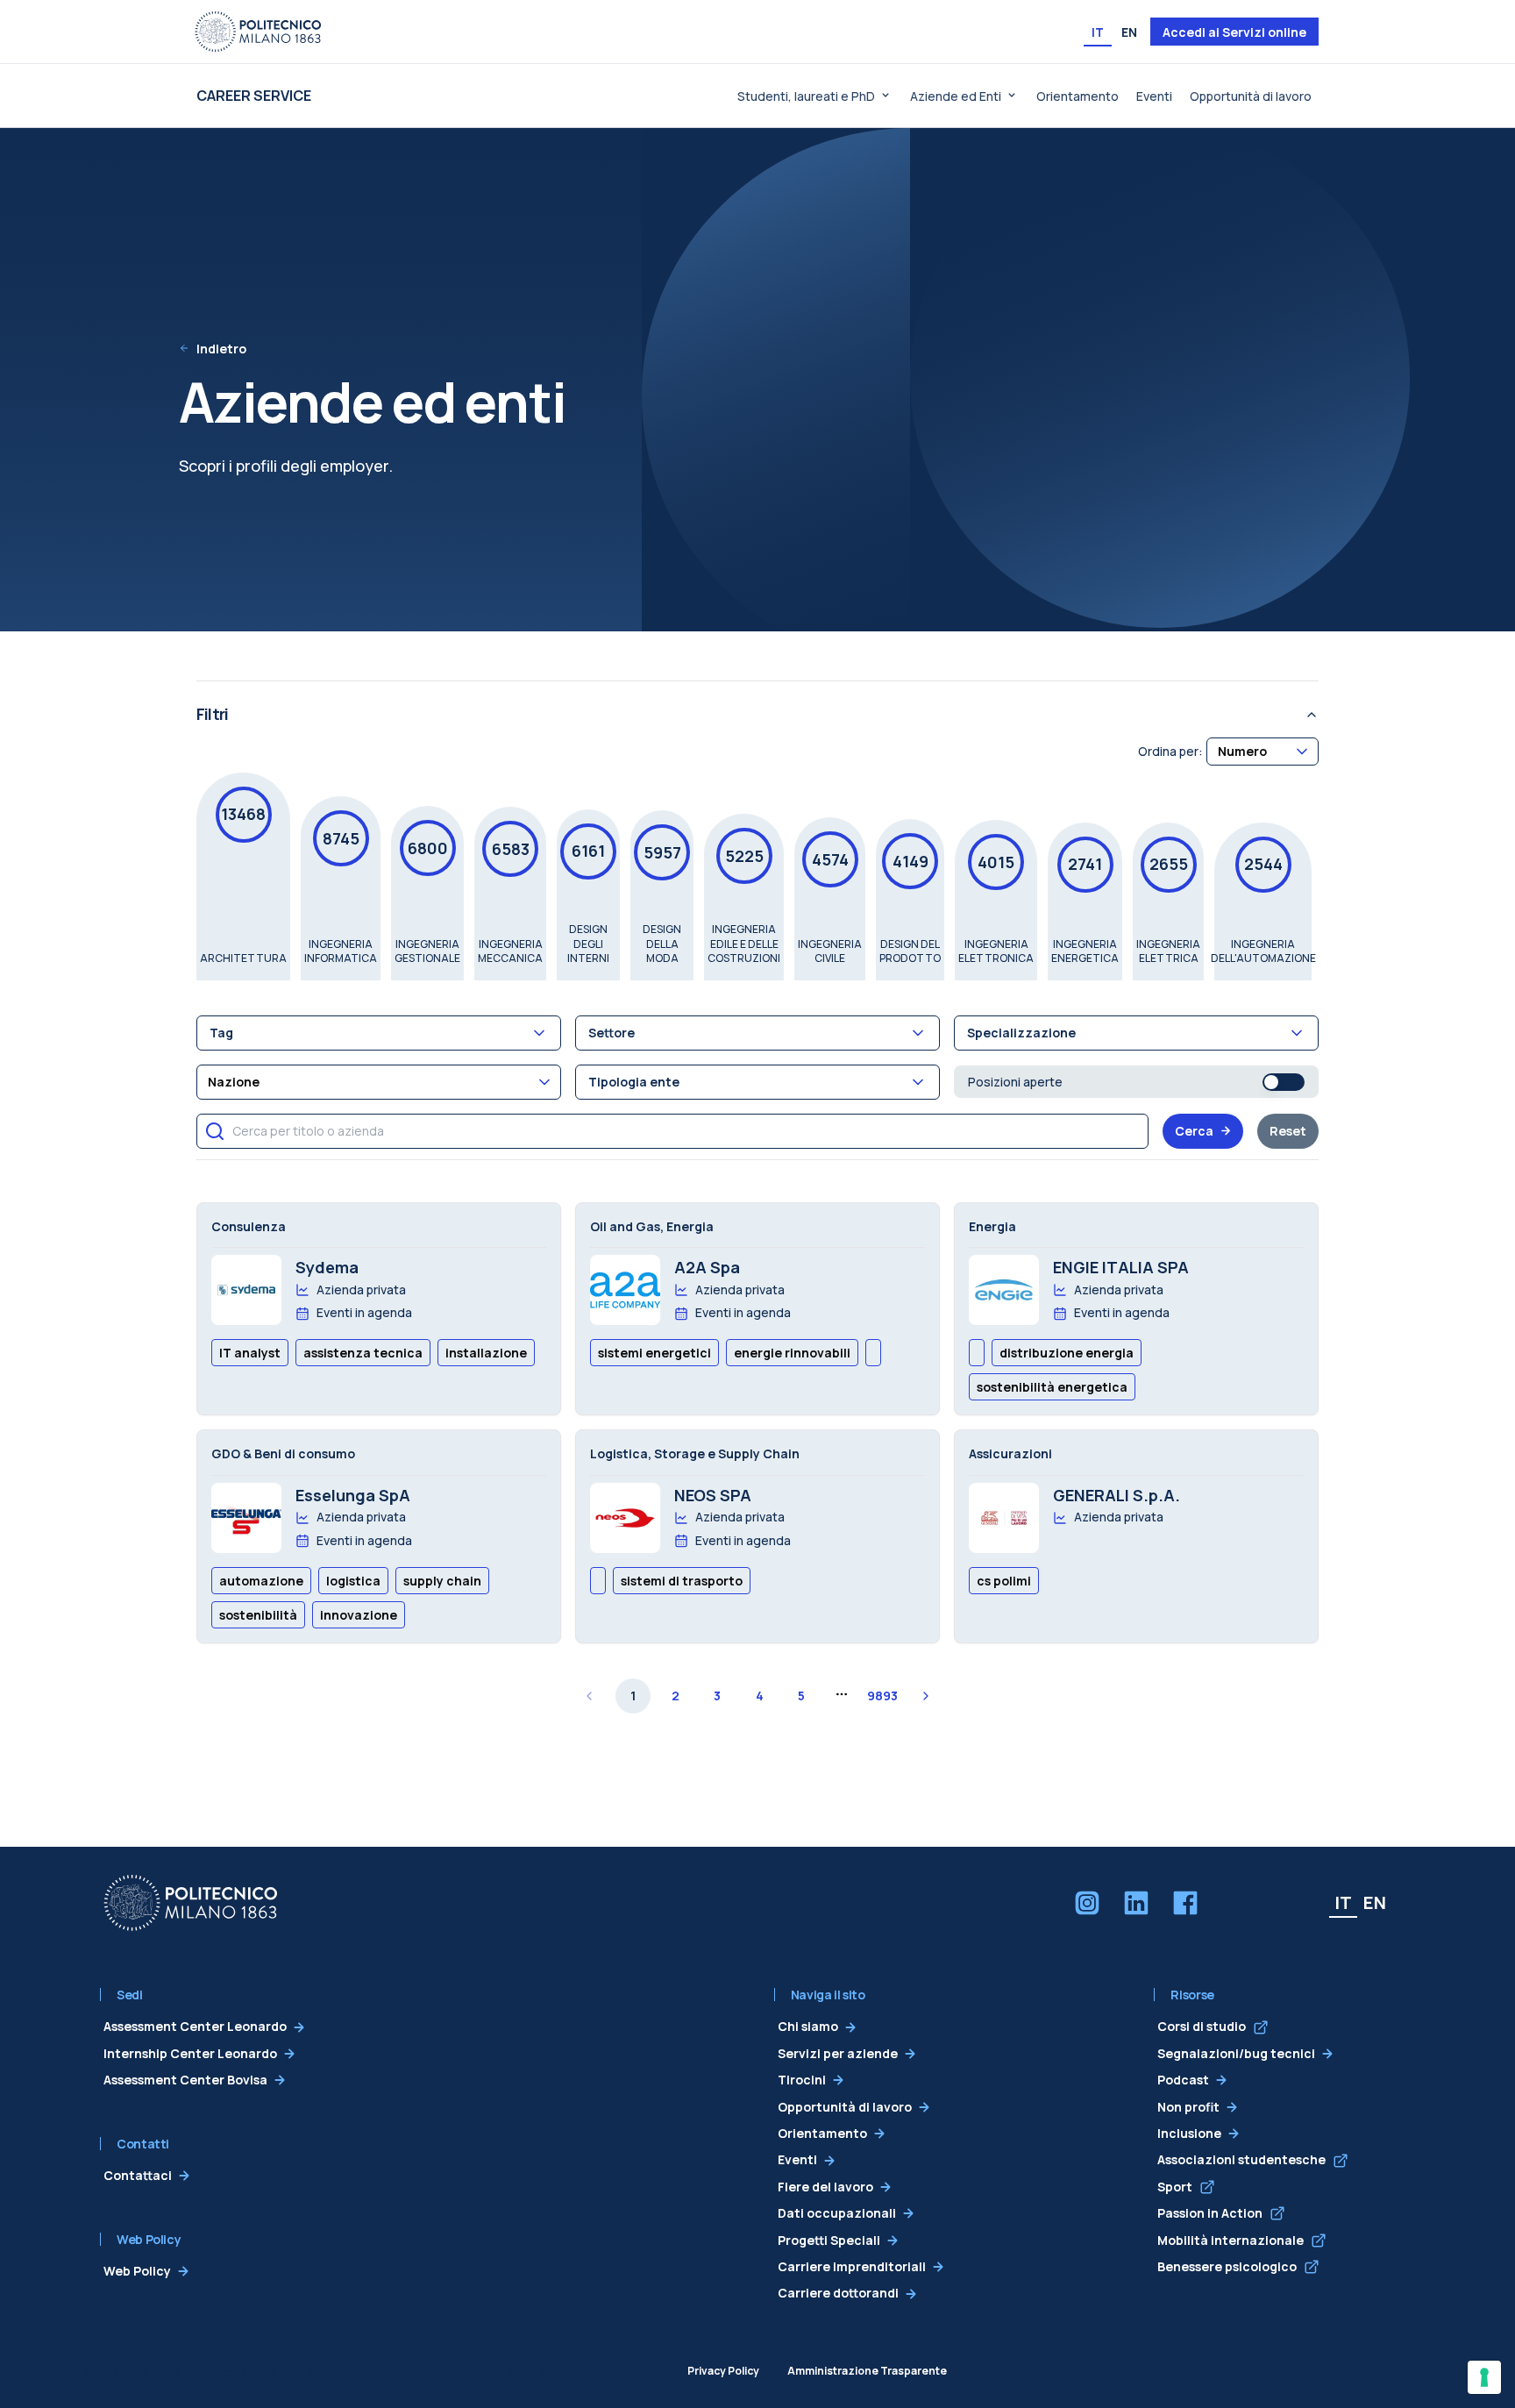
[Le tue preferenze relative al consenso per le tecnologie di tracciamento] (1484, 2377)
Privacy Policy (723, 2371)
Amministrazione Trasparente (867, 2371)
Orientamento (1078, 96)
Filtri (212, 714)
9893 (882, 1696)
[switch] (1284, 1082)
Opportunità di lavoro (1251, 96)
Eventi (1154, 96)
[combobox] (1262, 751)
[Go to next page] (926, 1696)
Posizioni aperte (1015, 1082)
